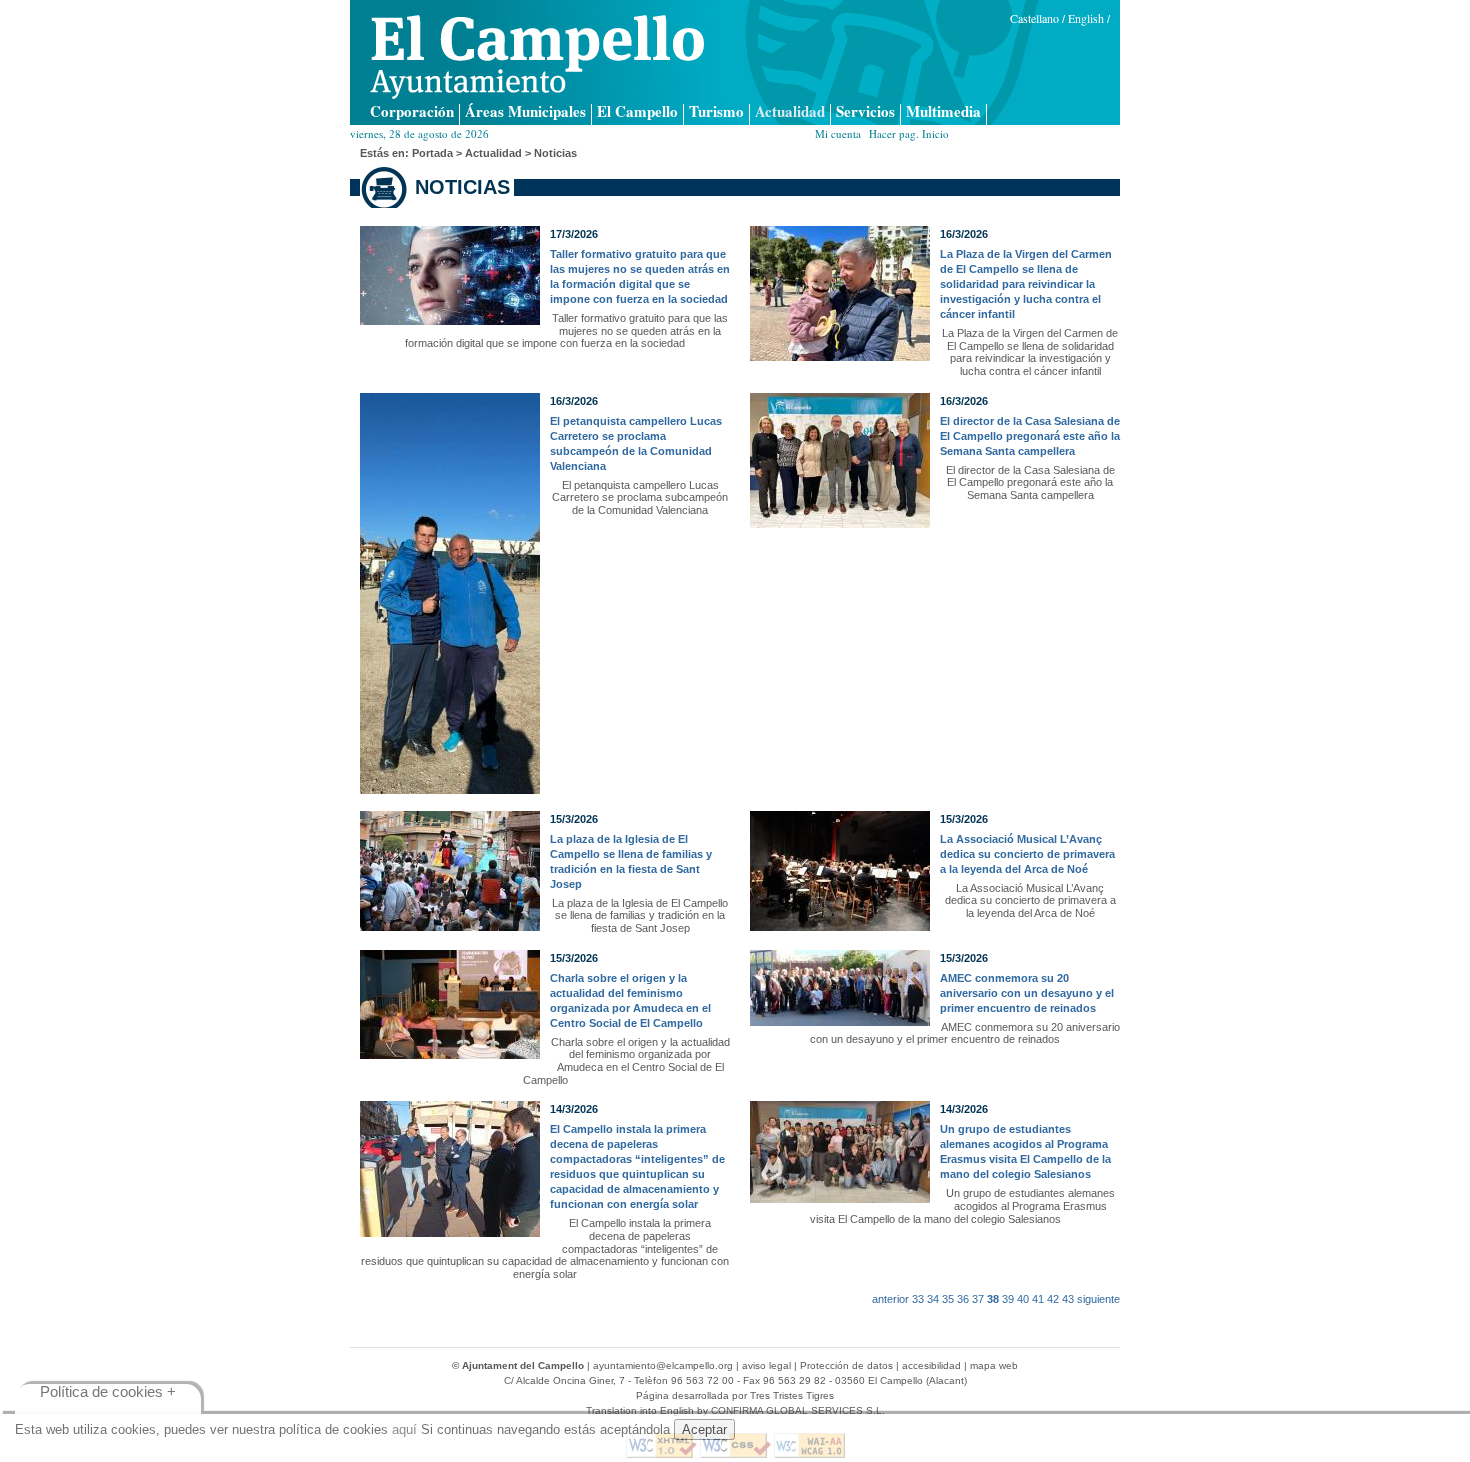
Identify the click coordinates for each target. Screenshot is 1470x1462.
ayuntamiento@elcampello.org (663, 1365)
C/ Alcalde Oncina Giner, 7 (564, 1380)
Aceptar (704, 1429)
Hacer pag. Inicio (909, 133)
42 (1053, 1299)
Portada (432, 153)
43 (1068, 1299)
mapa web (994, 1365)
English (1086, 18)
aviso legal (766, 1365)
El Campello (637, 113)
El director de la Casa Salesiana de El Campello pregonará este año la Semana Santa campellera (1030, 436)
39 (1008, 1299)
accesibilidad (931, 1365)
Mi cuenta (838, 133)
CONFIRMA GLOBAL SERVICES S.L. (798, 1410)
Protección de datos (846, 1365)
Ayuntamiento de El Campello (537, 57)
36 (963, 1299)
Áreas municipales (525, 113)
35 (948, 1299)
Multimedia (943, 113)
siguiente (1098, 1299)
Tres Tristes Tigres (792, 1395)
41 (1038, 1299)
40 (1023, 1299)
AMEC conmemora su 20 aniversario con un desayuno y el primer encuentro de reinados (1027, 993)
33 (918, 1299)
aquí (404, 1429)
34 (933, 1299)
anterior (890, 1299)
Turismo (716, 113)
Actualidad (790, 113)
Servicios (865, 113)
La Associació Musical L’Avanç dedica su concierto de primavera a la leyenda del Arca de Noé (1027, 854)
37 (978, 1299)
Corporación (412, 113)
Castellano (1034, 18)
